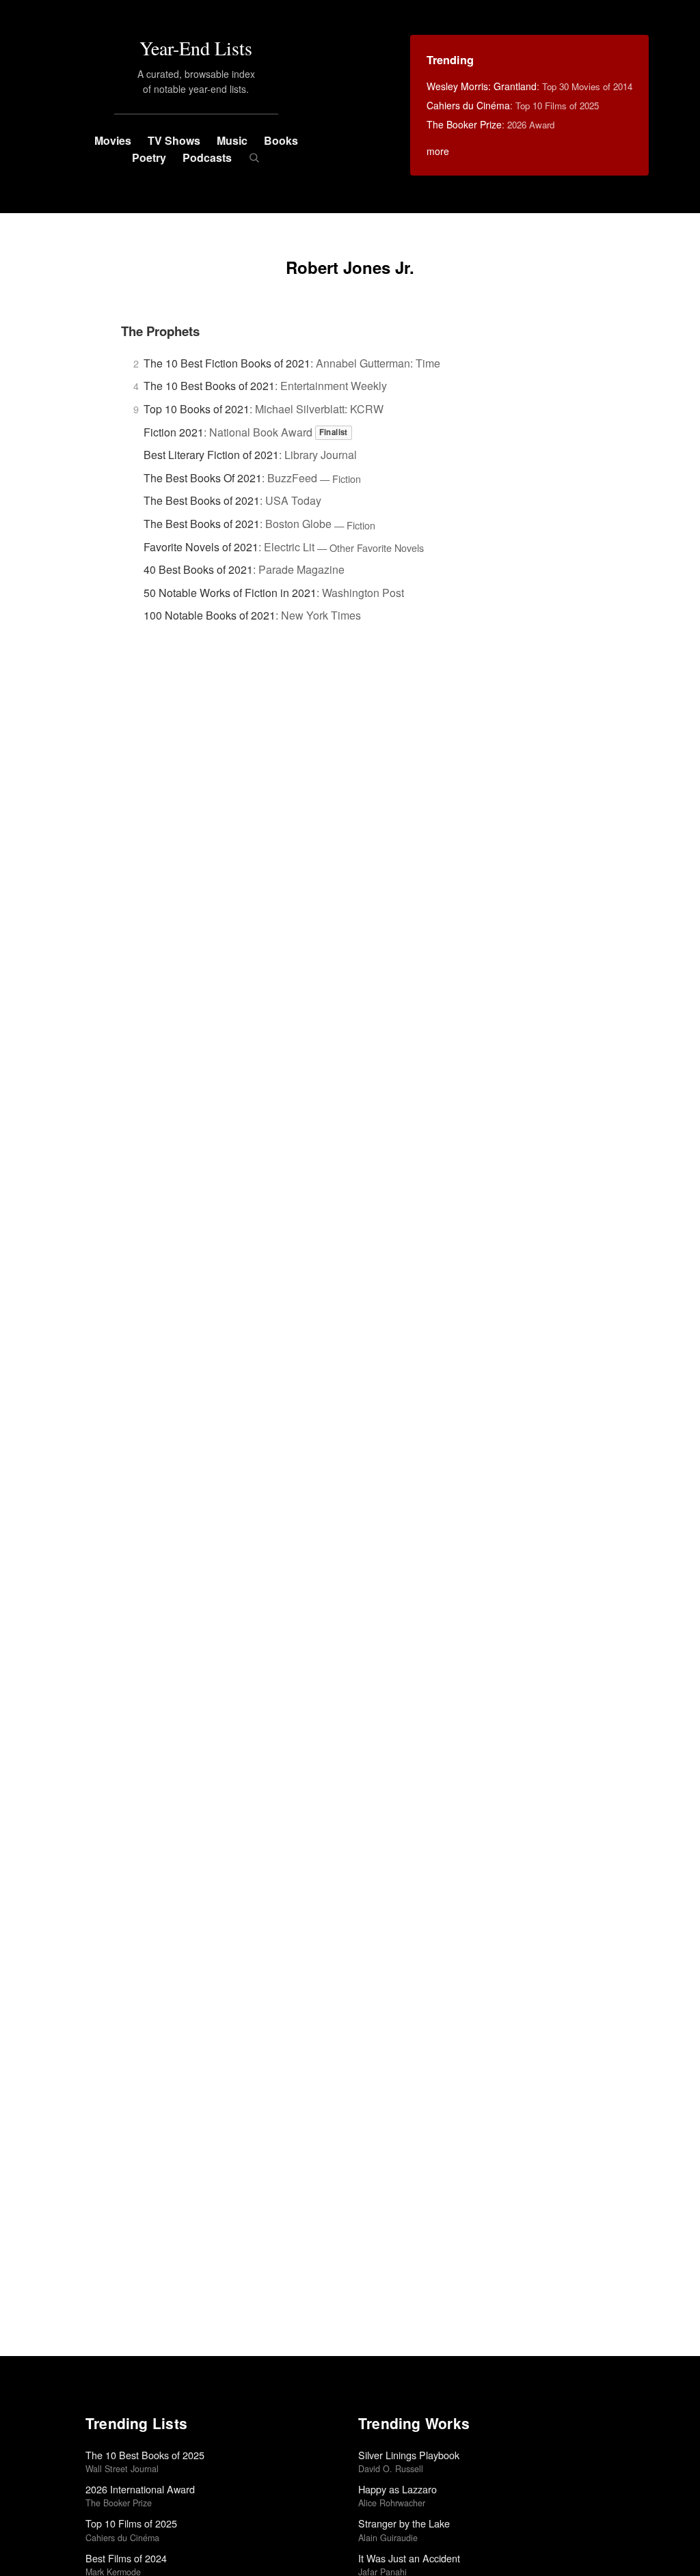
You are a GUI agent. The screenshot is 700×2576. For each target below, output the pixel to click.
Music (232, 140)
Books (281, 140)
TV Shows (174, 140)
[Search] (254, 158)
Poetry (149, 157)
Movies (113, 140)
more (438, 151)
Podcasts (207, 157)
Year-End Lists (196, 48)
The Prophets (160, 331)
